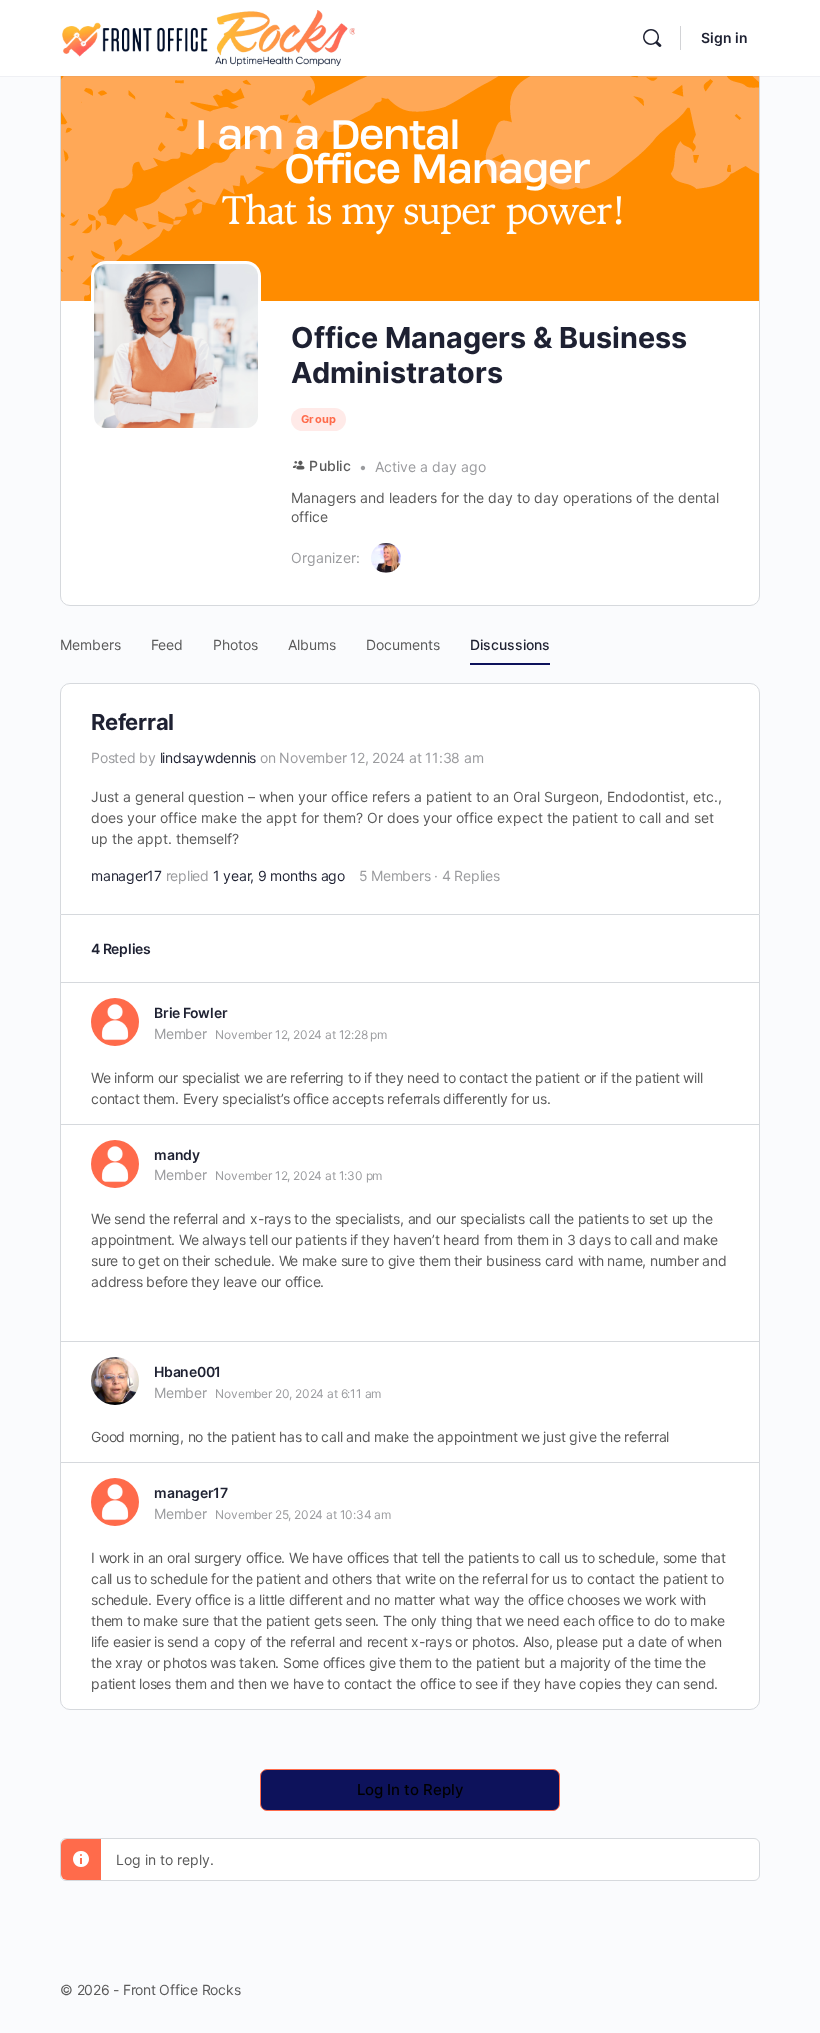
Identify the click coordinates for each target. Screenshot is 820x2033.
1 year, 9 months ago (279, 875)
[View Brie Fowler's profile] (115, 1022)
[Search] (652, 38)
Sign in (724, 37)
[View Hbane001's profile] (115, 1381)
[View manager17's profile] (115, 1502)
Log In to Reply (410, 1789)
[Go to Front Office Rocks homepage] (207, 36)
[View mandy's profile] (115, 1164)
